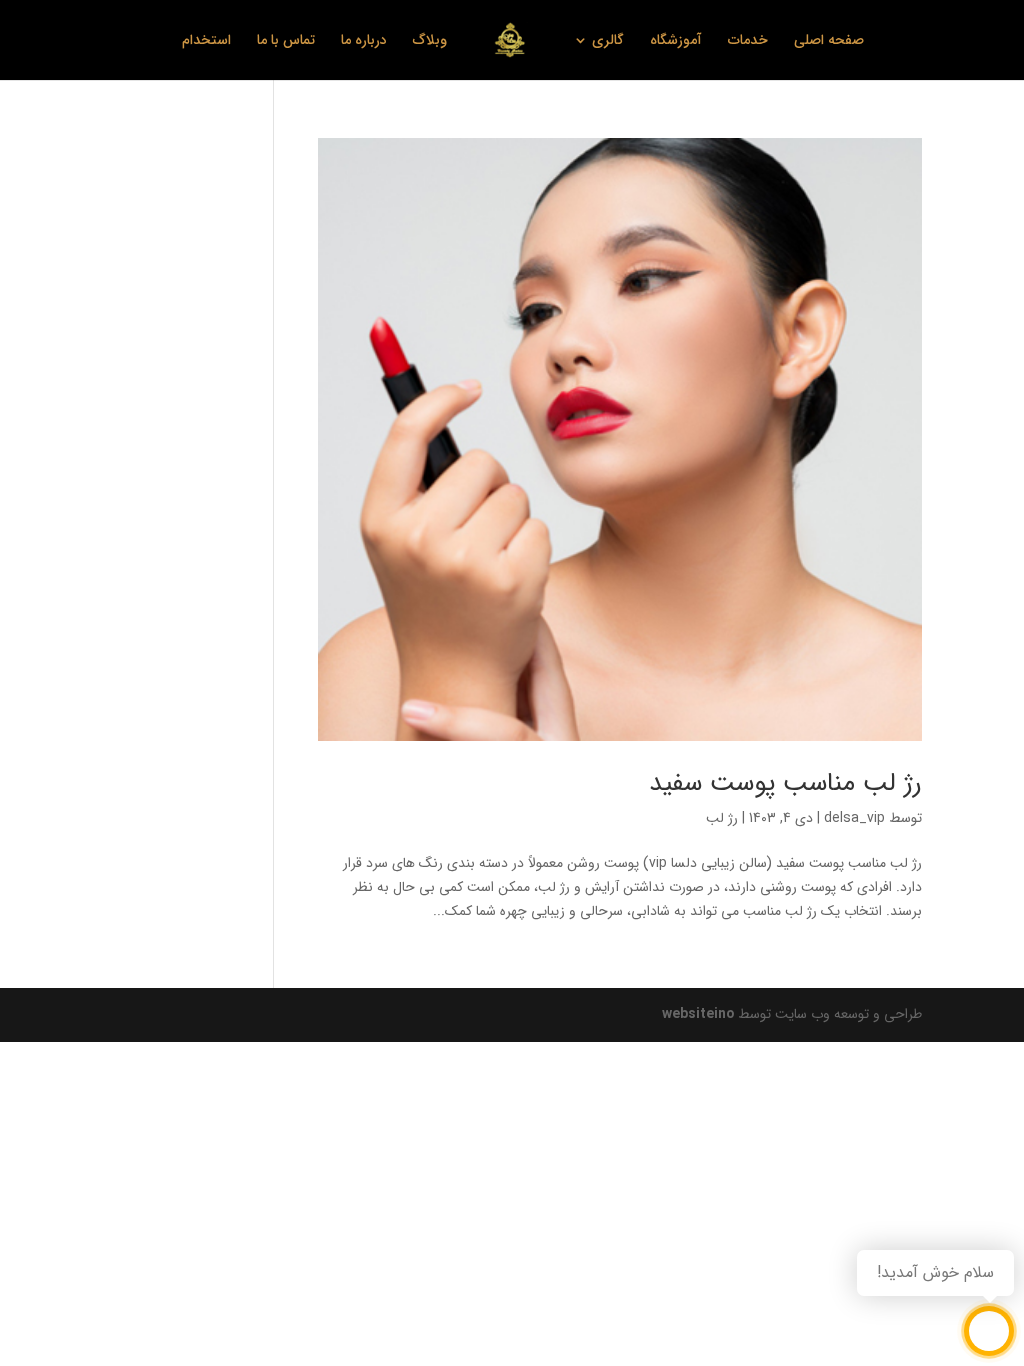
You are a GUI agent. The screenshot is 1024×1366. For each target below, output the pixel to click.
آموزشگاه (676, 42)
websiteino (698, 1014)
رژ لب (722, 818)
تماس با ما (286, 42)
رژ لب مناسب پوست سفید (785, 783)
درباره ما (364, 42)
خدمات (748, 42)
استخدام (206, 42)
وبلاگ (430, 42)
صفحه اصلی (829, 42)
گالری (608, 42)
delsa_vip (854, 818)
